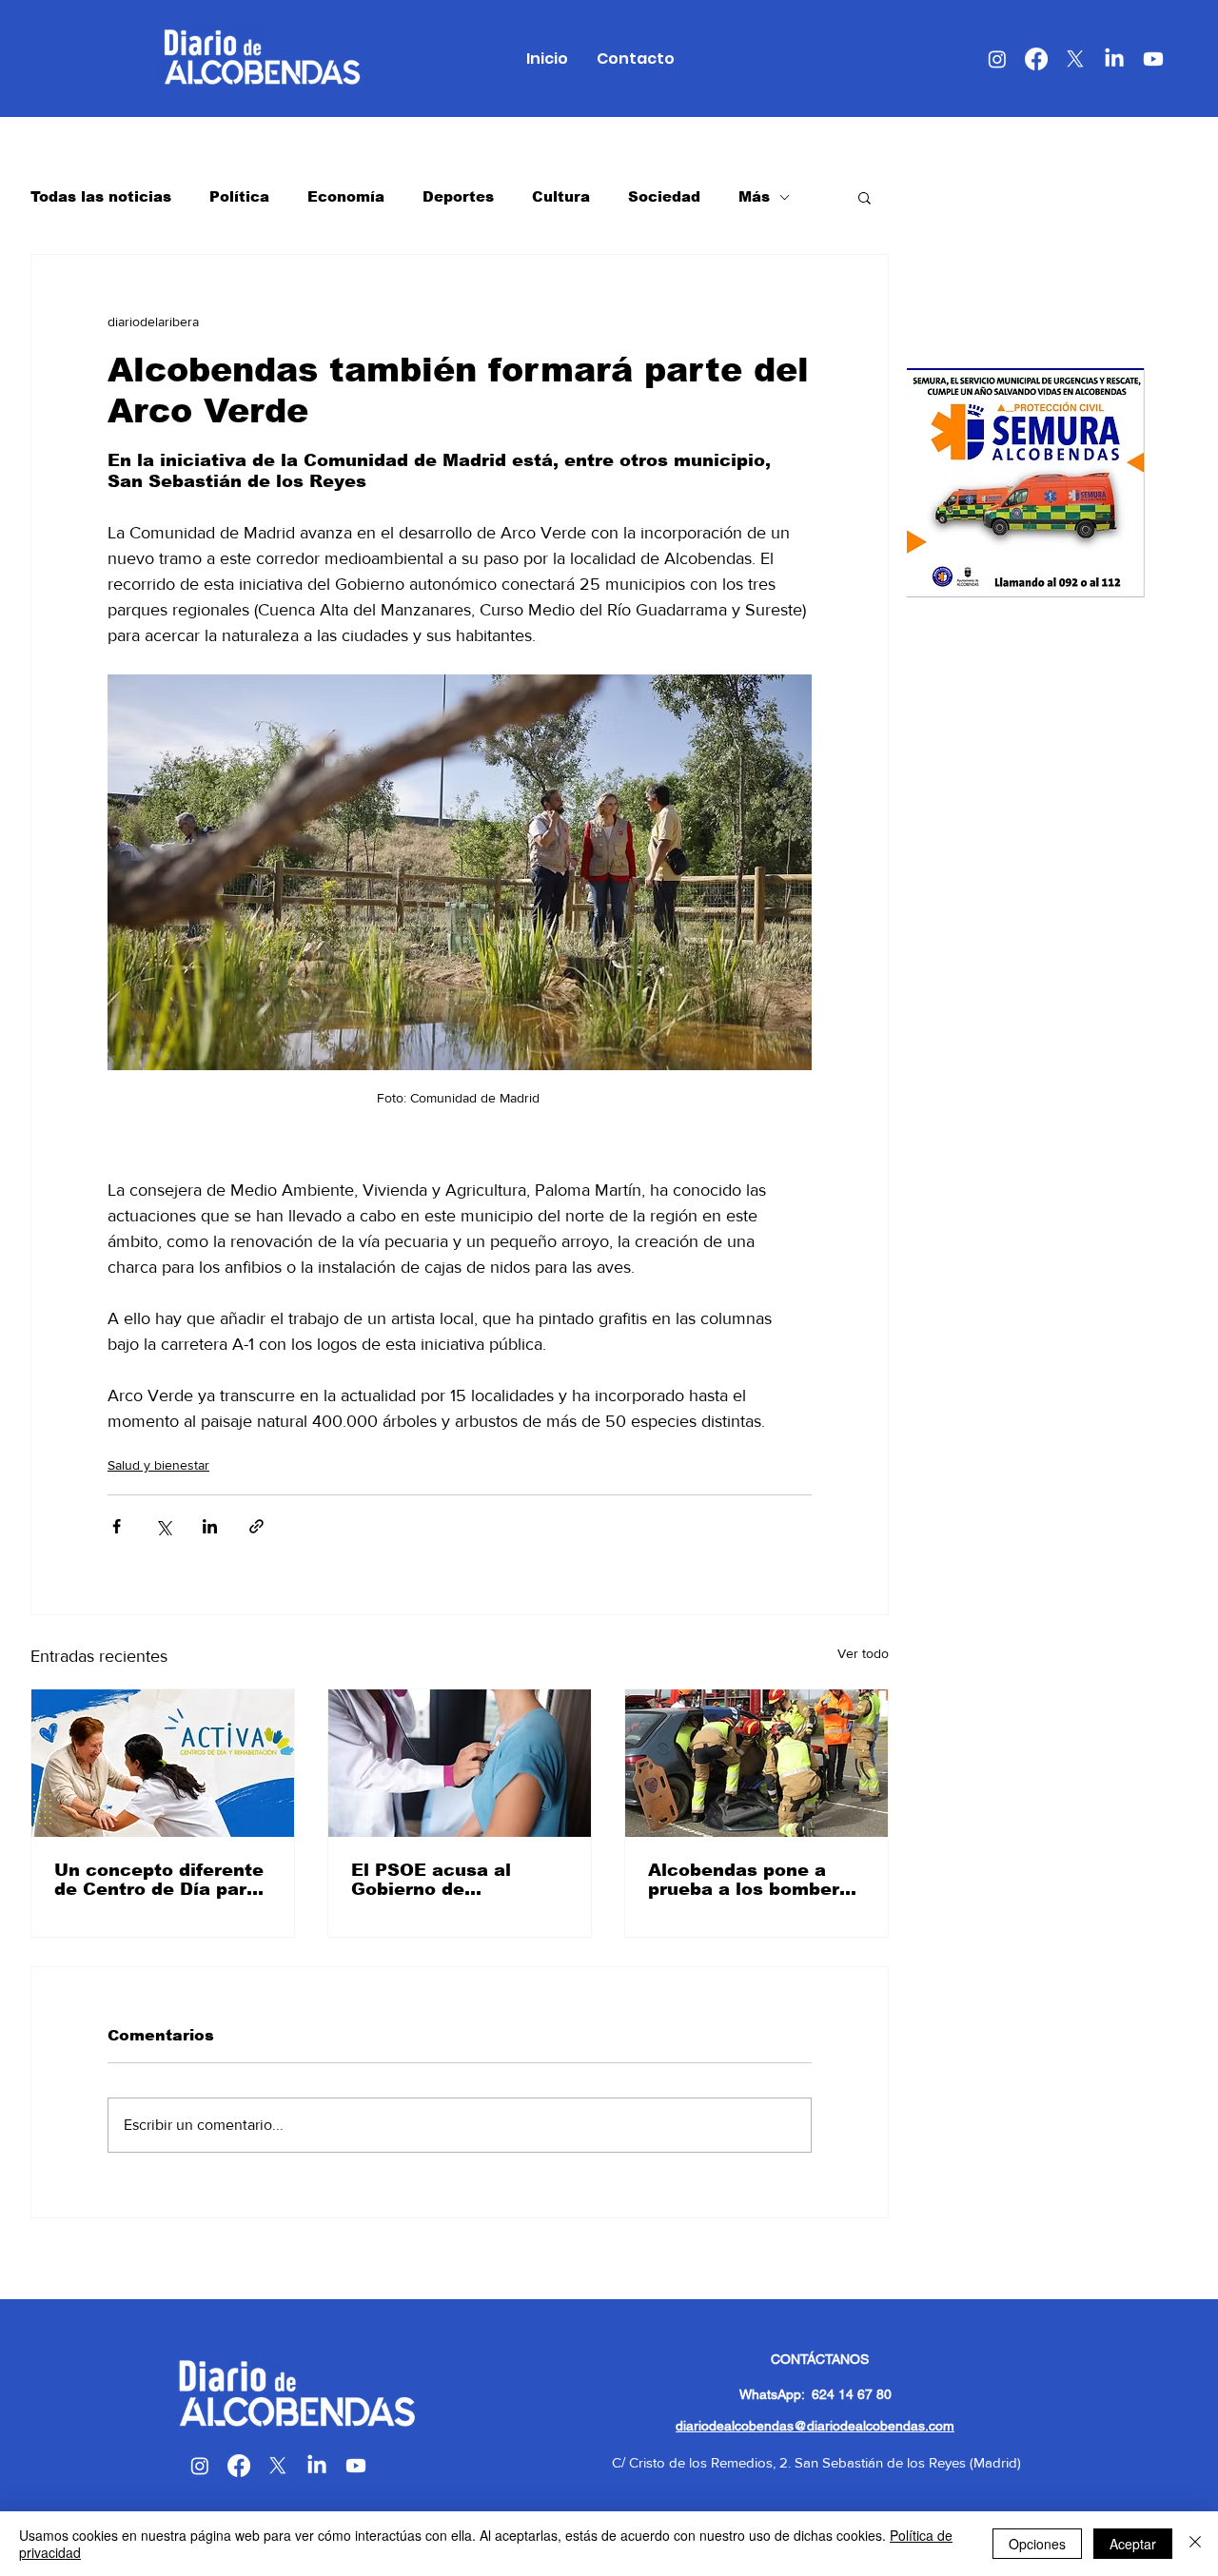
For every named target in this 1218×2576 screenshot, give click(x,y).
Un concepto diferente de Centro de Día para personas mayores (159, 1880)
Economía (346, 196)
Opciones (1037, 2544)
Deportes (458, 196)
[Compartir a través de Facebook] (117, 1526)
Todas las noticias (101, 196)
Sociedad (664, 196)
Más (754, 196)
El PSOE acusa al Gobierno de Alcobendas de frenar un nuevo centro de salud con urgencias (451, 1880)
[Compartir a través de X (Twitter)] (163, 1526)
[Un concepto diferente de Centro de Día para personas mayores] (163, 1763)
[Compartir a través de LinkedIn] (210, 1526)
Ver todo (863, 1653)
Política (239, 196)
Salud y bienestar (158, 1465)
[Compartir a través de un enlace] (256, 1526)
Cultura (561, 196)
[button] (864, 197)
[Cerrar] (1195, 2544)
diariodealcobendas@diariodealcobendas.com (815, 2426)
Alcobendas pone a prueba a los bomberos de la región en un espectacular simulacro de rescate (755, 1880)
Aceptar (1133, 2544)
